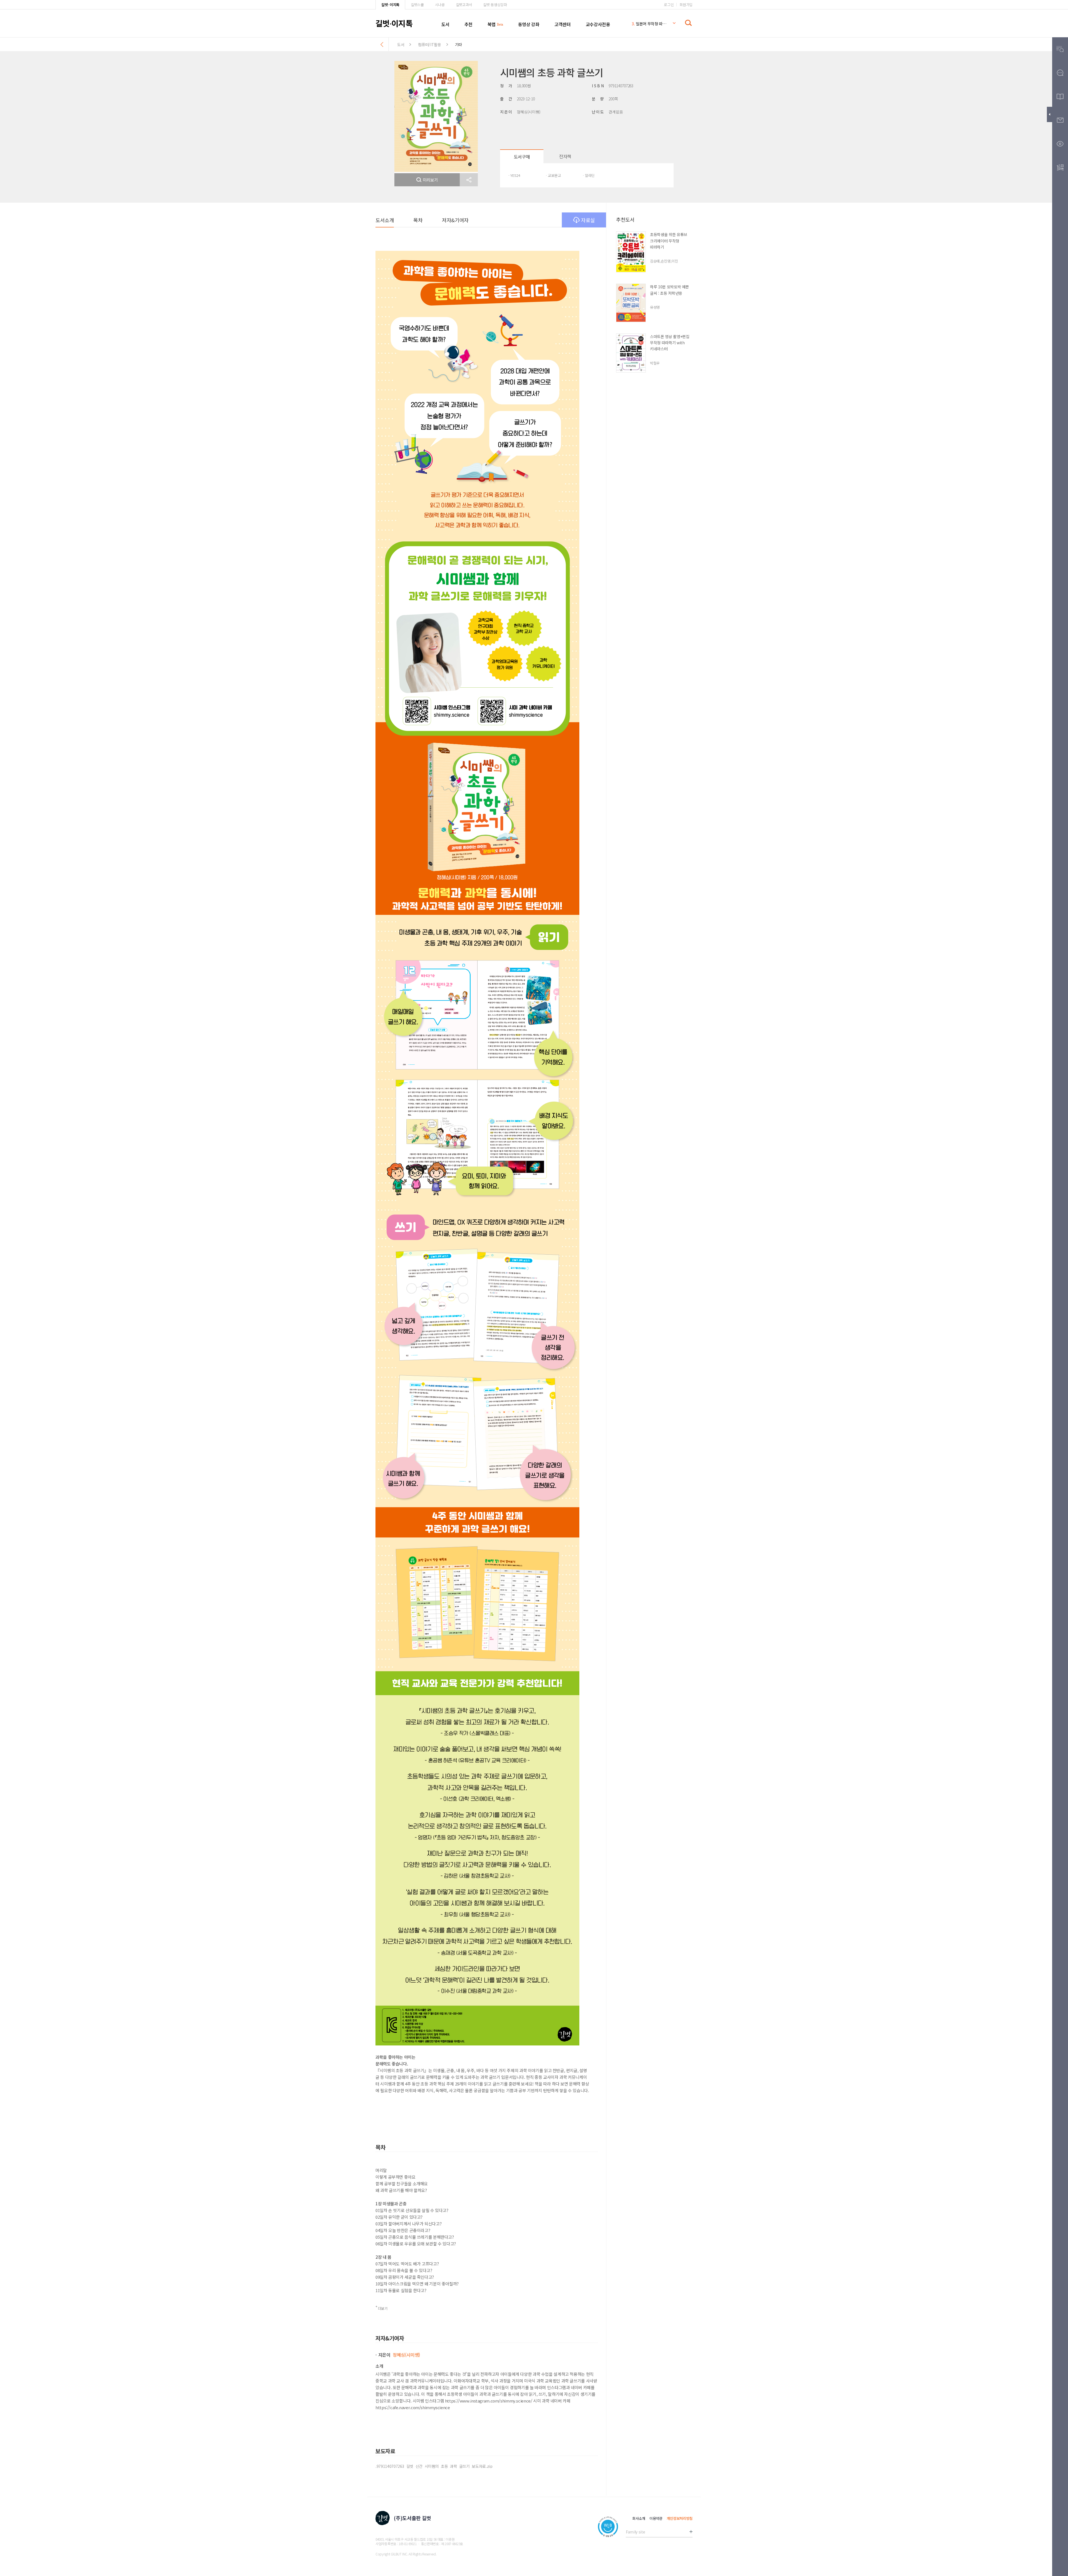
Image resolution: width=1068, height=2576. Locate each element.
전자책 (565, 156)
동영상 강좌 (529, 24)
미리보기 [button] (430, 180)
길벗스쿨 (417, 5)
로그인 (669, 5)
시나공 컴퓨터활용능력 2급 (649, 26)
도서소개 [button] (385, 220)
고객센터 (562, 24)
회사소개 (639, 2518)
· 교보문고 (553, 175)
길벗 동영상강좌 (495, 5)
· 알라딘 (589, 175)
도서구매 (522, 157)
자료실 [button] (588, 220)
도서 (445, 24)
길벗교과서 (464, 5)
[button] (469, 180)
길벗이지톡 (394, 23)
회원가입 (686, 5)
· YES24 (514, 175)
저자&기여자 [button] (455, 220)
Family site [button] (635, 2532)
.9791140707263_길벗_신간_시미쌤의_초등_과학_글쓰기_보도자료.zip (434, 2466)
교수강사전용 (598, 24)
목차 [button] (418, 220)
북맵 (492, 24)
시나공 (440, 5)
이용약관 (656, 2518)
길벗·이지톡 (390, 5)
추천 (469, 24)
